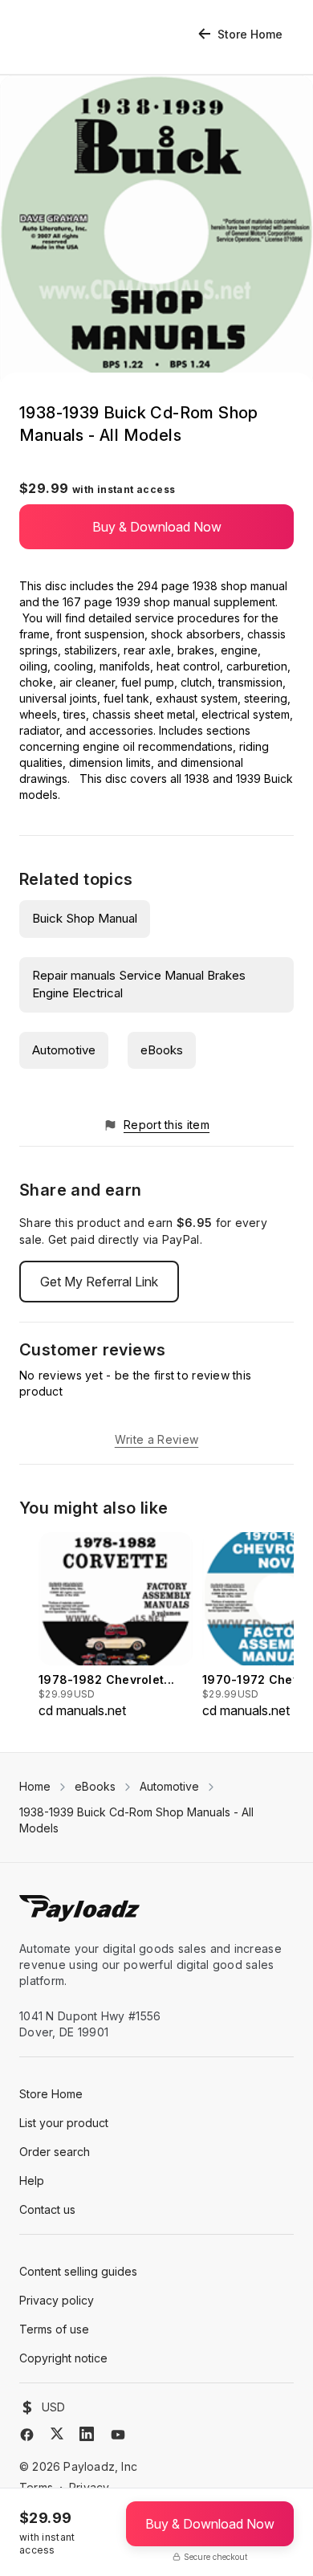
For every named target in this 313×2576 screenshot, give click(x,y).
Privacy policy (57, 2300)
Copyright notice (63, 2358)
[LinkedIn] (87, 2434)
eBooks (162, 1050)
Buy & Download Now (157, 527)
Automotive (64, 1050)
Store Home (250, 34)
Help (32, 2181)
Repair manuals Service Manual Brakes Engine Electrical (139, 984)
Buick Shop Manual (85, 918)
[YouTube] (118, 2435)
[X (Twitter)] (57, 2433)
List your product (64, 2123)
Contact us (47, 2209)
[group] (116, 1626)
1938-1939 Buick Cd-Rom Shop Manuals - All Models (136, 1820)
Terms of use (54, 2329)
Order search (55, 2152)
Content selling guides (78, 2271)
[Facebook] (27, 2435)
